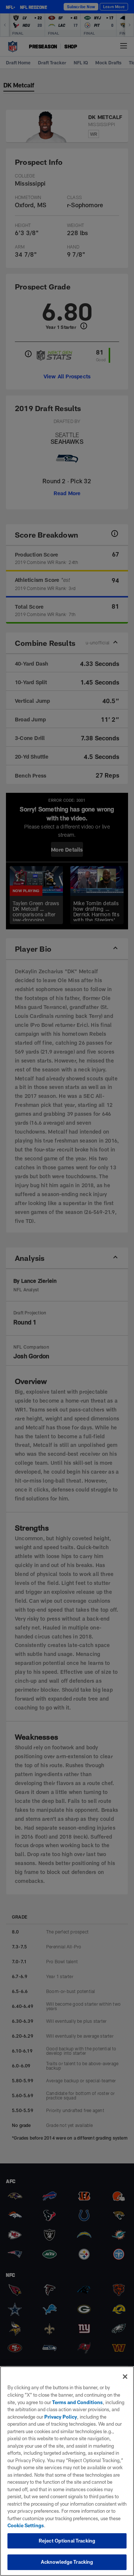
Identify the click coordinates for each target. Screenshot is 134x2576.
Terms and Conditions (77, 2402)
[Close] (125, 2377)
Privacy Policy (61, 2417)
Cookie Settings (26, 2525)
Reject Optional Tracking (67, 2541)
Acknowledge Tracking (67, 2562)
